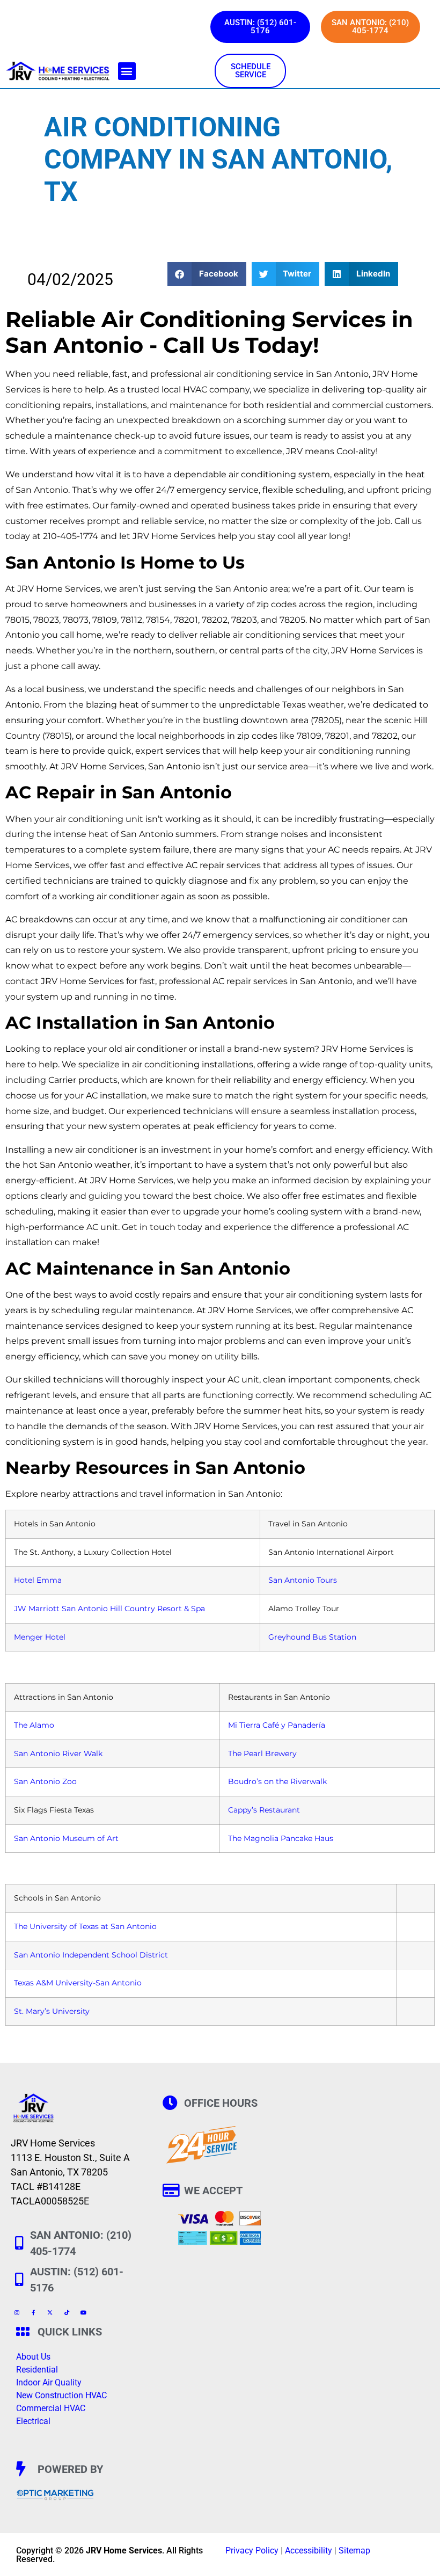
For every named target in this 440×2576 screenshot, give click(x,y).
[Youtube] (83, 2312)
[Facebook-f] (33, 2312)
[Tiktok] (67, 2312)
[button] (127, 71)
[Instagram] (17, 2312)
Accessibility (309, 2550)
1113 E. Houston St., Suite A (70, 2157)
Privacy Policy (252, 2550)
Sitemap (354, 2550)
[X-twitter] (50, 2312)
